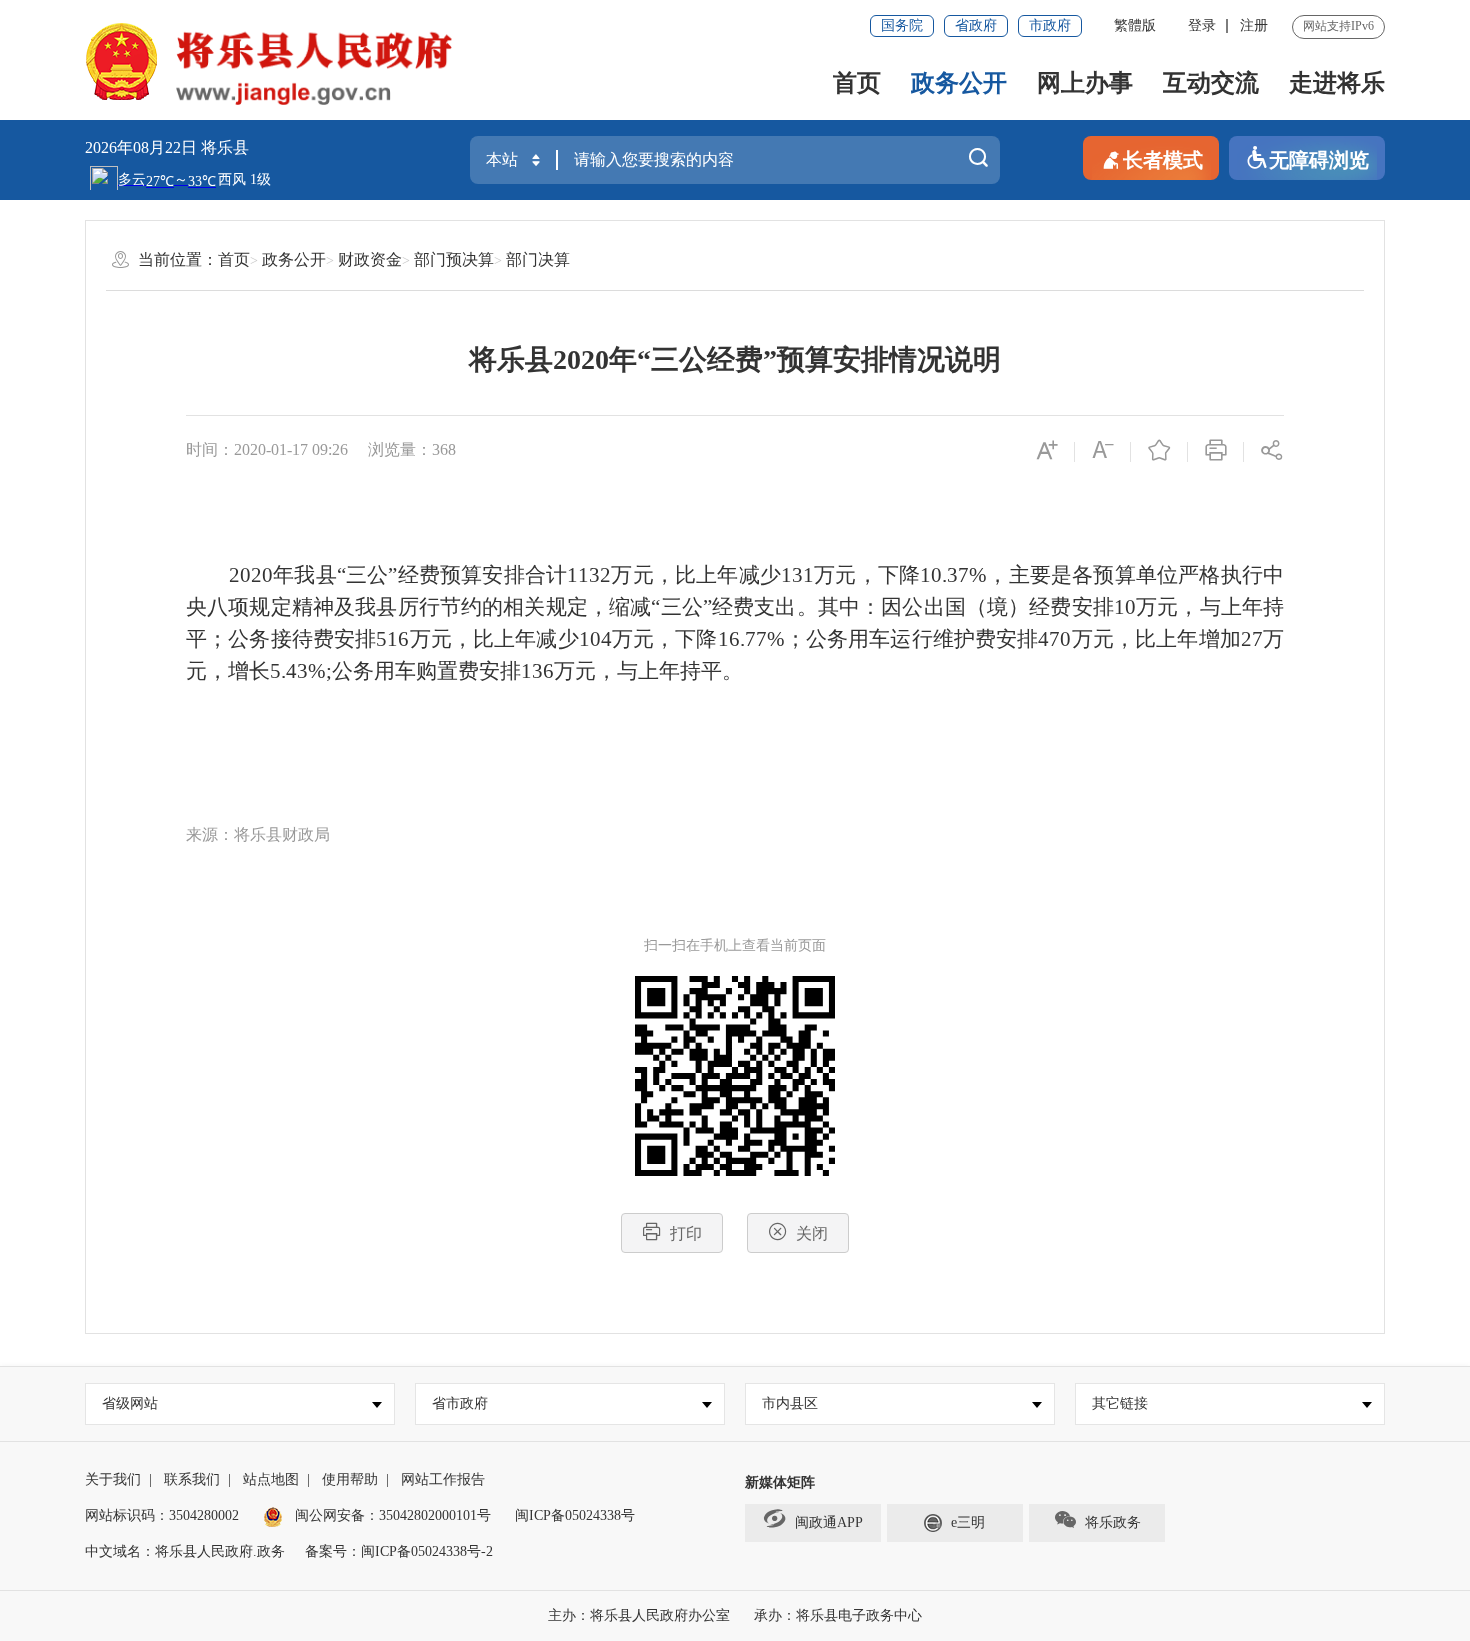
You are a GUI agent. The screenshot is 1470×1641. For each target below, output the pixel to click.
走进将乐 (1337, 83)
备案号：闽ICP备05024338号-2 (399, 1551)
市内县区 (790, 1403)
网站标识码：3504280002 (162, 1515)
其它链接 (1120, 1403)
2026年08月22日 (143, 147)
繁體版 (1135, 25)
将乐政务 (1113, 1522)
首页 (857, 83)
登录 (1202, 25)
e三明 (968, 1522)
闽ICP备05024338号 (575, 1515)
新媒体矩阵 (780, 1482)
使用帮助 (350, 1479)
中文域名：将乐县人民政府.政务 (185, 1551)
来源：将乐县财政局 (258, 834)
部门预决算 (454, 259)
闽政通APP (829, 1522)
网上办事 (1085, 83)
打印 (686, 1233)
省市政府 (460, 1403)
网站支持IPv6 (1338, 26)
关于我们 (113, 1479)
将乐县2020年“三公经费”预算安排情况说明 (735, 359)
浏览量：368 (412, 449)
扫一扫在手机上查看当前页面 (735, 945)
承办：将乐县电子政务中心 (838, 1615)
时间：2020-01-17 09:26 (267, 449)
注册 (1254, 25)
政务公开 (959, 83)
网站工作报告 (443, 1479)
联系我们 (192, 1479)
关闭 (812, 1233)
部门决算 (538, 259)
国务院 (902, 25)
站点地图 (271, 1479)
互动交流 (1211, 83)
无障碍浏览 (1319, 160)
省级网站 (130, 1403)
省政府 (976, 25)
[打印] (1216, 452)
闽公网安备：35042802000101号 (393, 1515)
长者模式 (1163, 160)
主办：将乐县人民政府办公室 (639, 1615)
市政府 (1050, 25)
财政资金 (370, 259)
